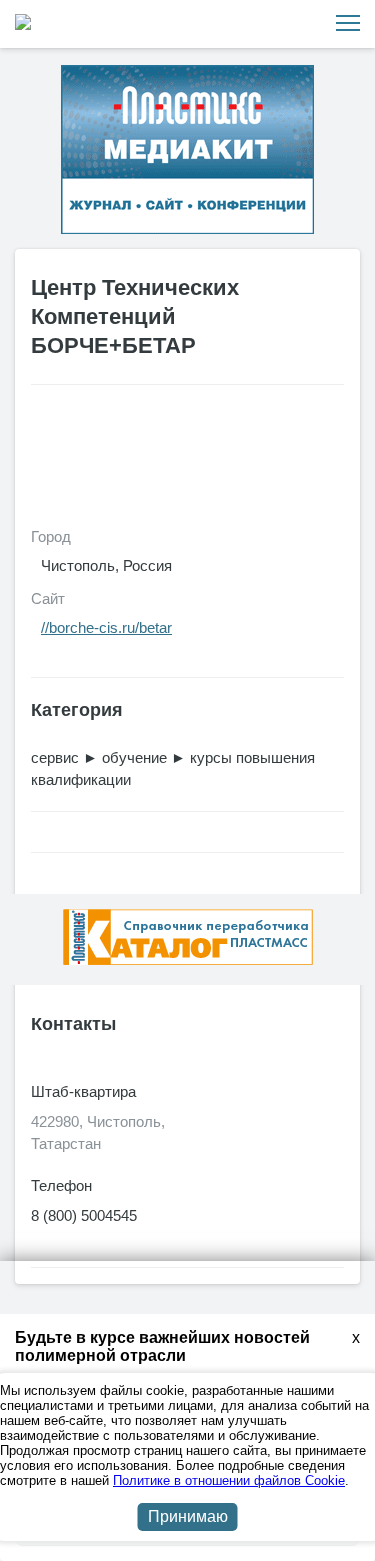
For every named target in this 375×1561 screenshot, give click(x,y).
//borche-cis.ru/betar (106, 627)
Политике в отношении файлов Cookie (229, 1480)
